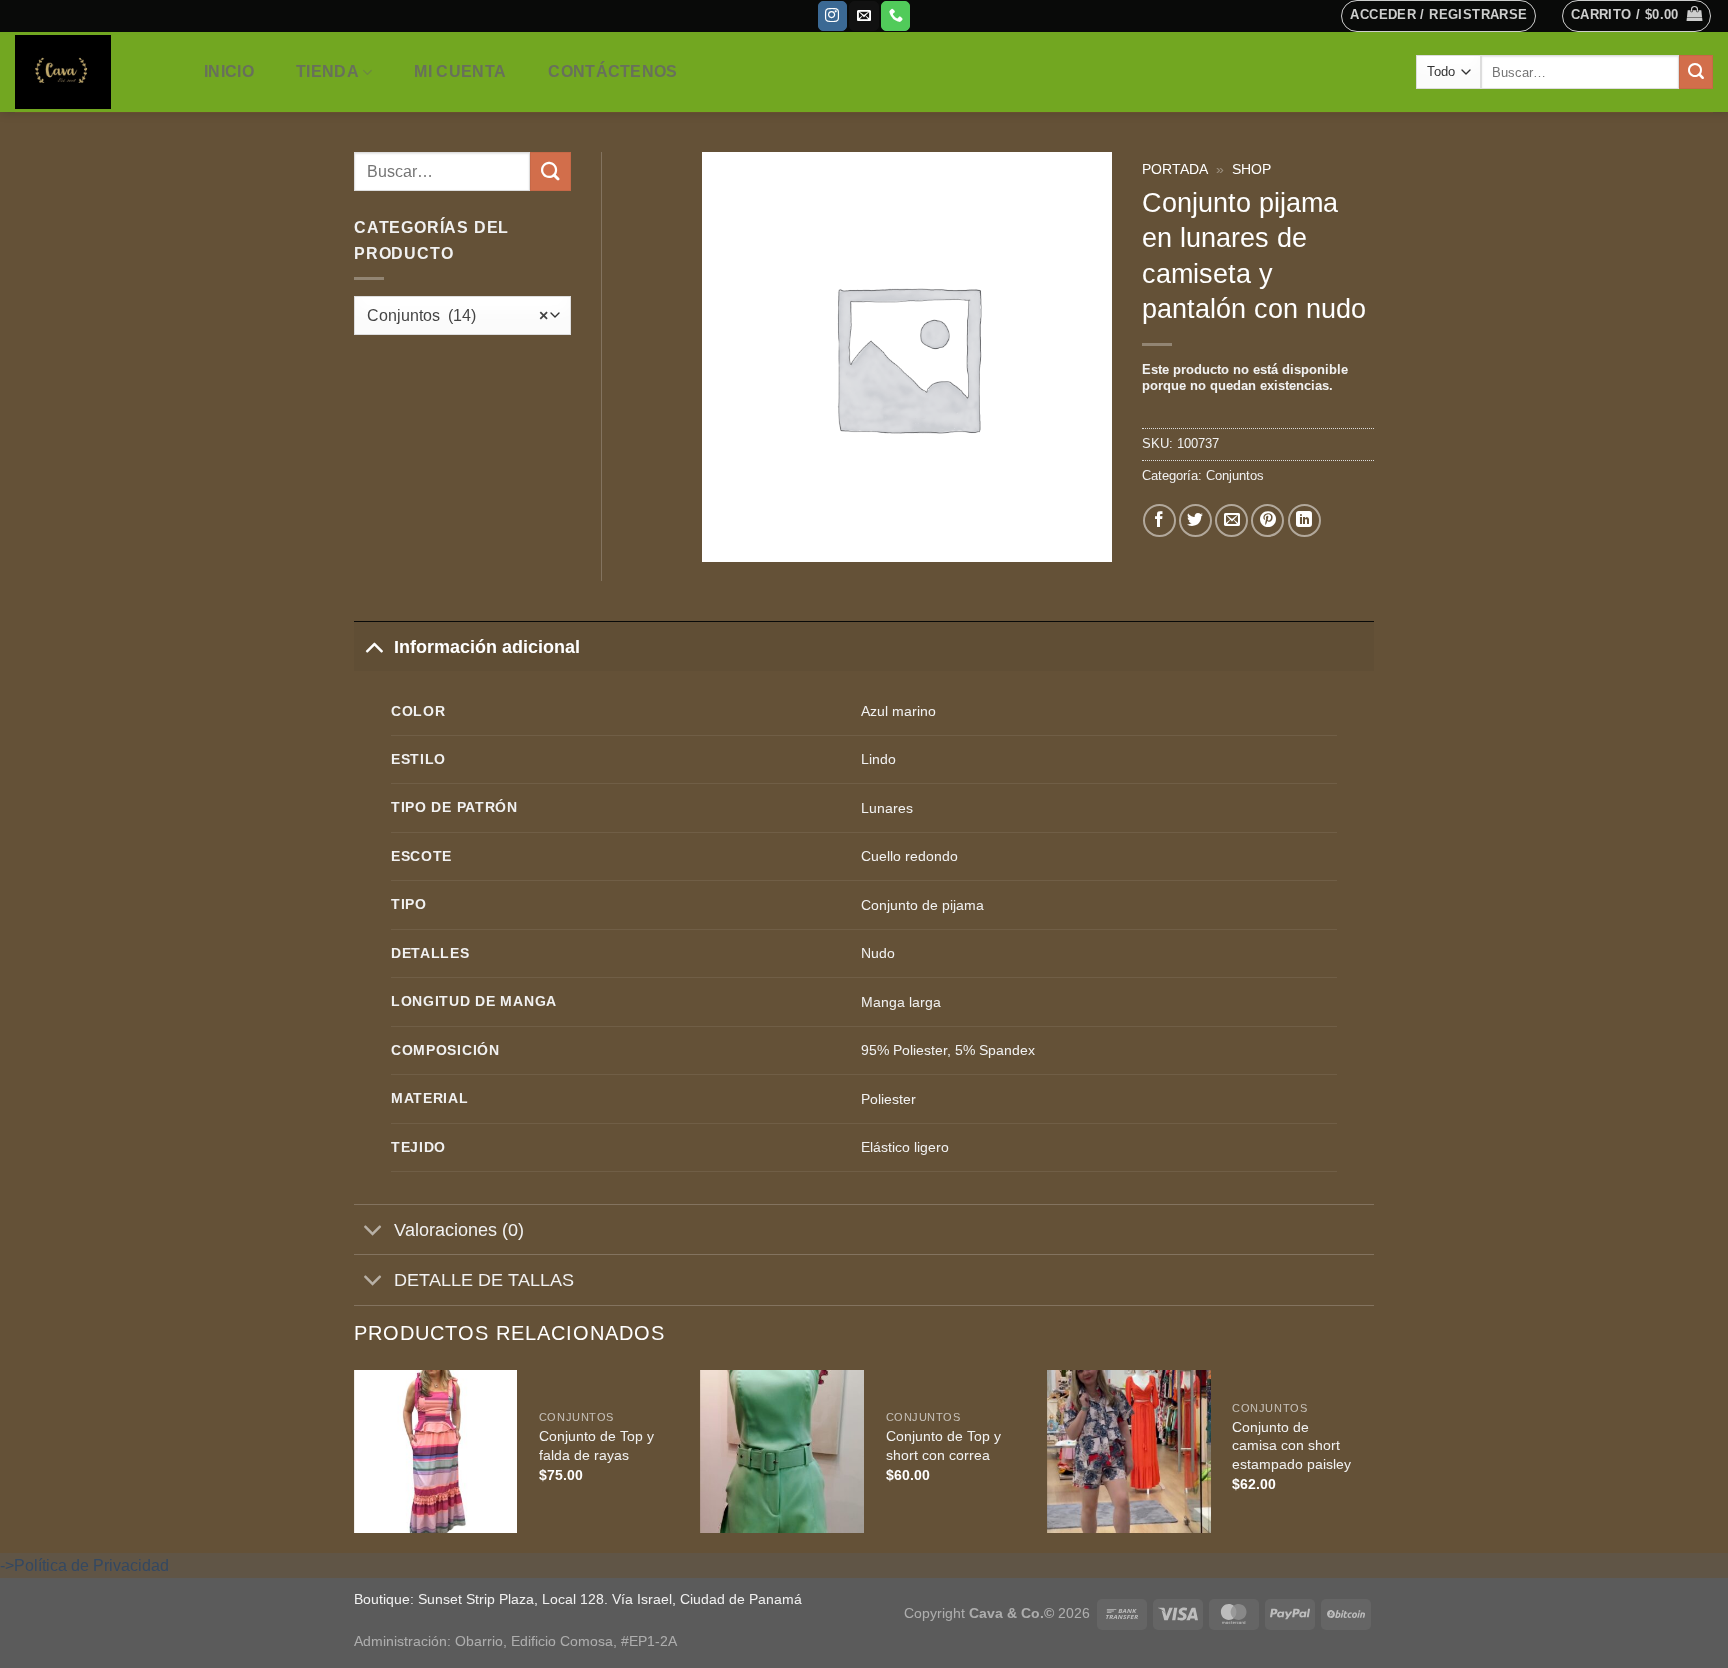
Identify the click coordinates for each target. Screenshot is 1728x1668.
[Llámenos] (895, 16)
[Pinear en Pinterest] (1267, 520)
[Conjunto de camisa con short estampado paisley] (1129, 1452)
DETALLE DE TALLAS (484, 1280)
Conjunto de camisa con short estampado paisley (1291, 1445)
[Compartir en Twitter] (1195, 520)
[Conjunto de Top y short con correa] (783, 1452)
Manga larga (901, 1002)
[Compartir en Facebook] (1159, 520)
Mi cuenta (460, 71)
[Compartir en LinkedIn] (1304, 520)
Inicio (229, 71)
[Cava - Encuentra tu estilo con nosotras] (88, 72)
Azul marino (898, 711)
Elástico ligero (905, 1147)
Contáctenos (613, 71)
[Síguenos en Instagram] (832, 16)
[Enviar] (1696, 72)
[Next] (1373, 1459)
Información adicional (487, 647)
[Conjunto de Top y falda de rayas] (436, 1452)
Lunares (887, 808)
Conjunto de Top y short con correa (943, 1445)
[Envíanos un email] (863, 16)
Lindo (878, 759)
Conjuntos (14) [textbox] (457, 315)
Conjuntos (1235, 475)
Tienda (327, 71)
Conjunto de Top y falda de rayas (596, 1445)
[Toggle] (373, 646)
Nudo (878, 953)
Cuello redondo (909, 856)
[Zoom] (728, 537)
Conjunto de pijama (922, 905)
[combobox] (462, 315)
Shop (1251, 169)
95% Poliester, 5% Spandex (948, 1050)
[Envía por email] (1231, 520)
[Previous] (355, 1459)
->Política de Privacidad (84, 1565)
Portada (1175, 169)
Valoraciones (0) (459, 1230)
